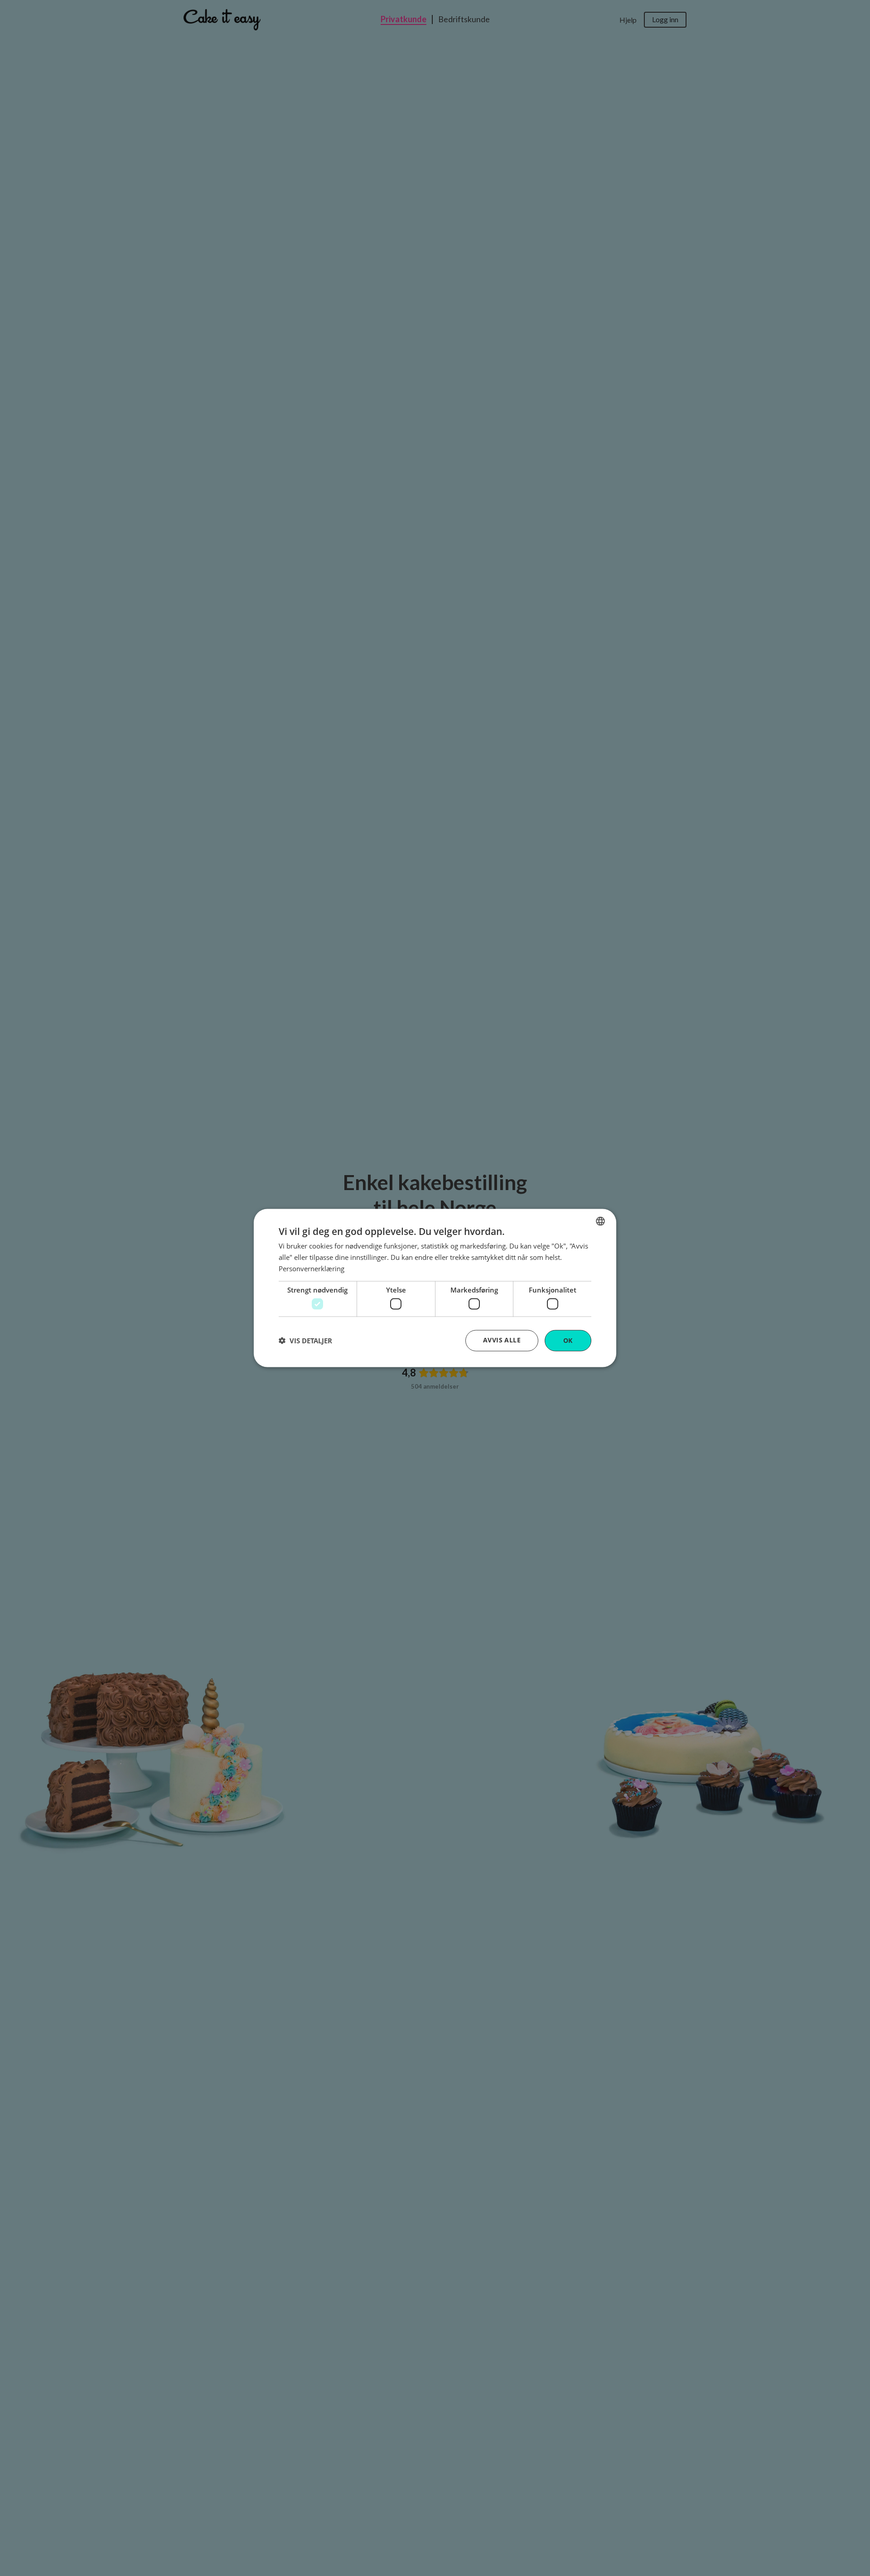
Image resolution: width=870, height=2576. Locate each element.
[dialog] (435, 1288)
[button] (305, 1341)
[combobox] (600, 1221)
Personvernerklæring (312, 1268)
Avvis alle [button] (502, 1340)
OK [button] (568, 1340)
